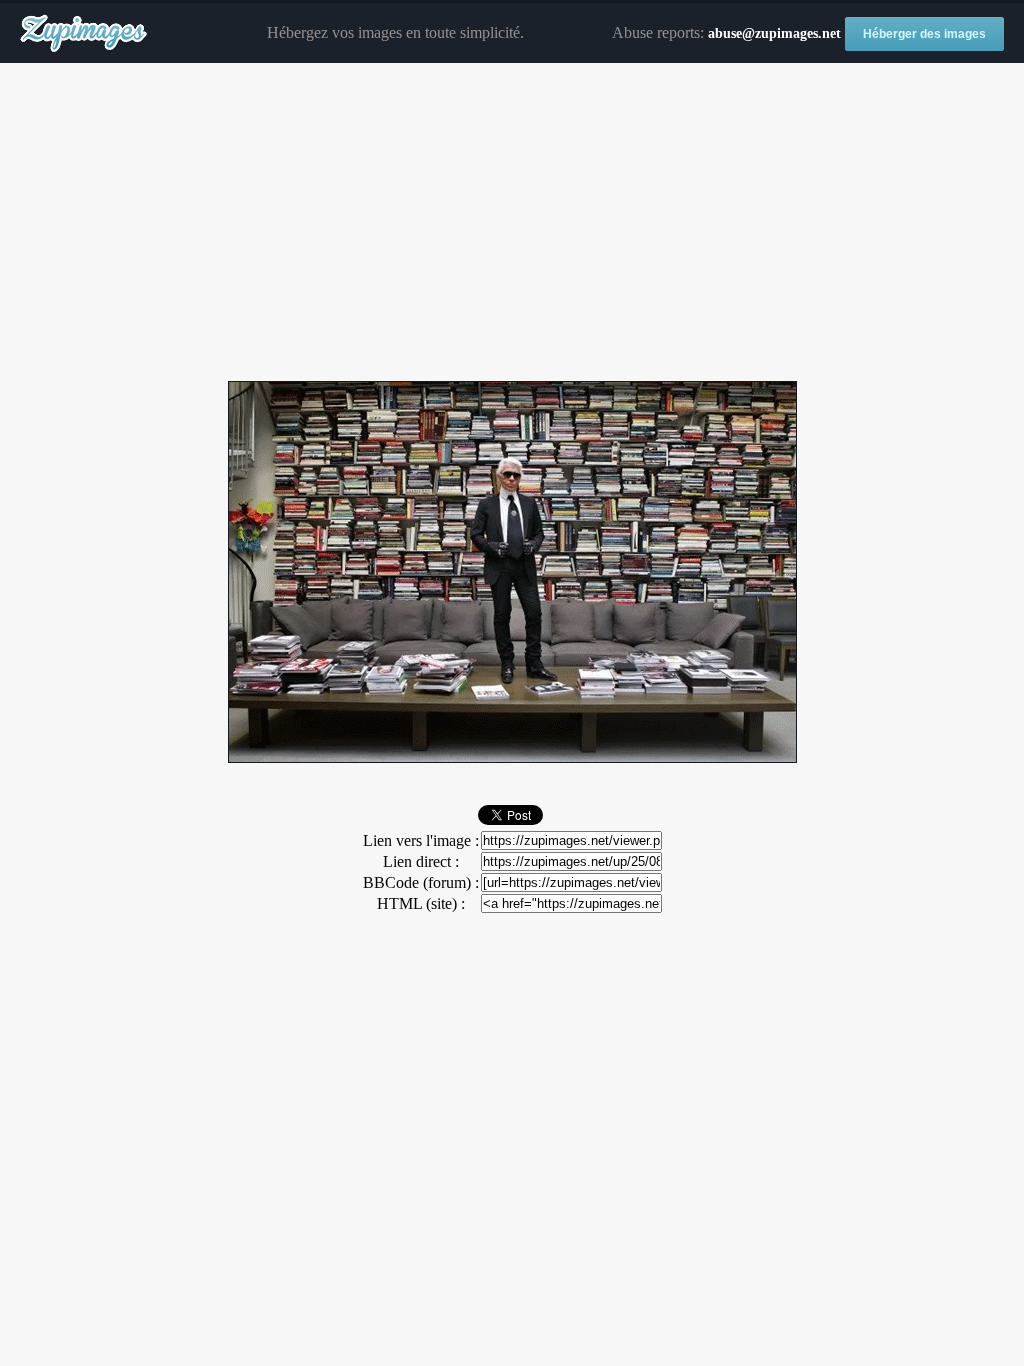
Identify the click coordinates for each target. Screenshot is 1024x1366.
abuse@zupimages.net (774, 33)
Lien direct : (421, 861)
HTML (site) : (421, 903)
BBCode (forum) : (421, 882)
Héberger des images (924, 34)
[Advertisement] (512, 223)
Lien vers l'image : (421, 840)
